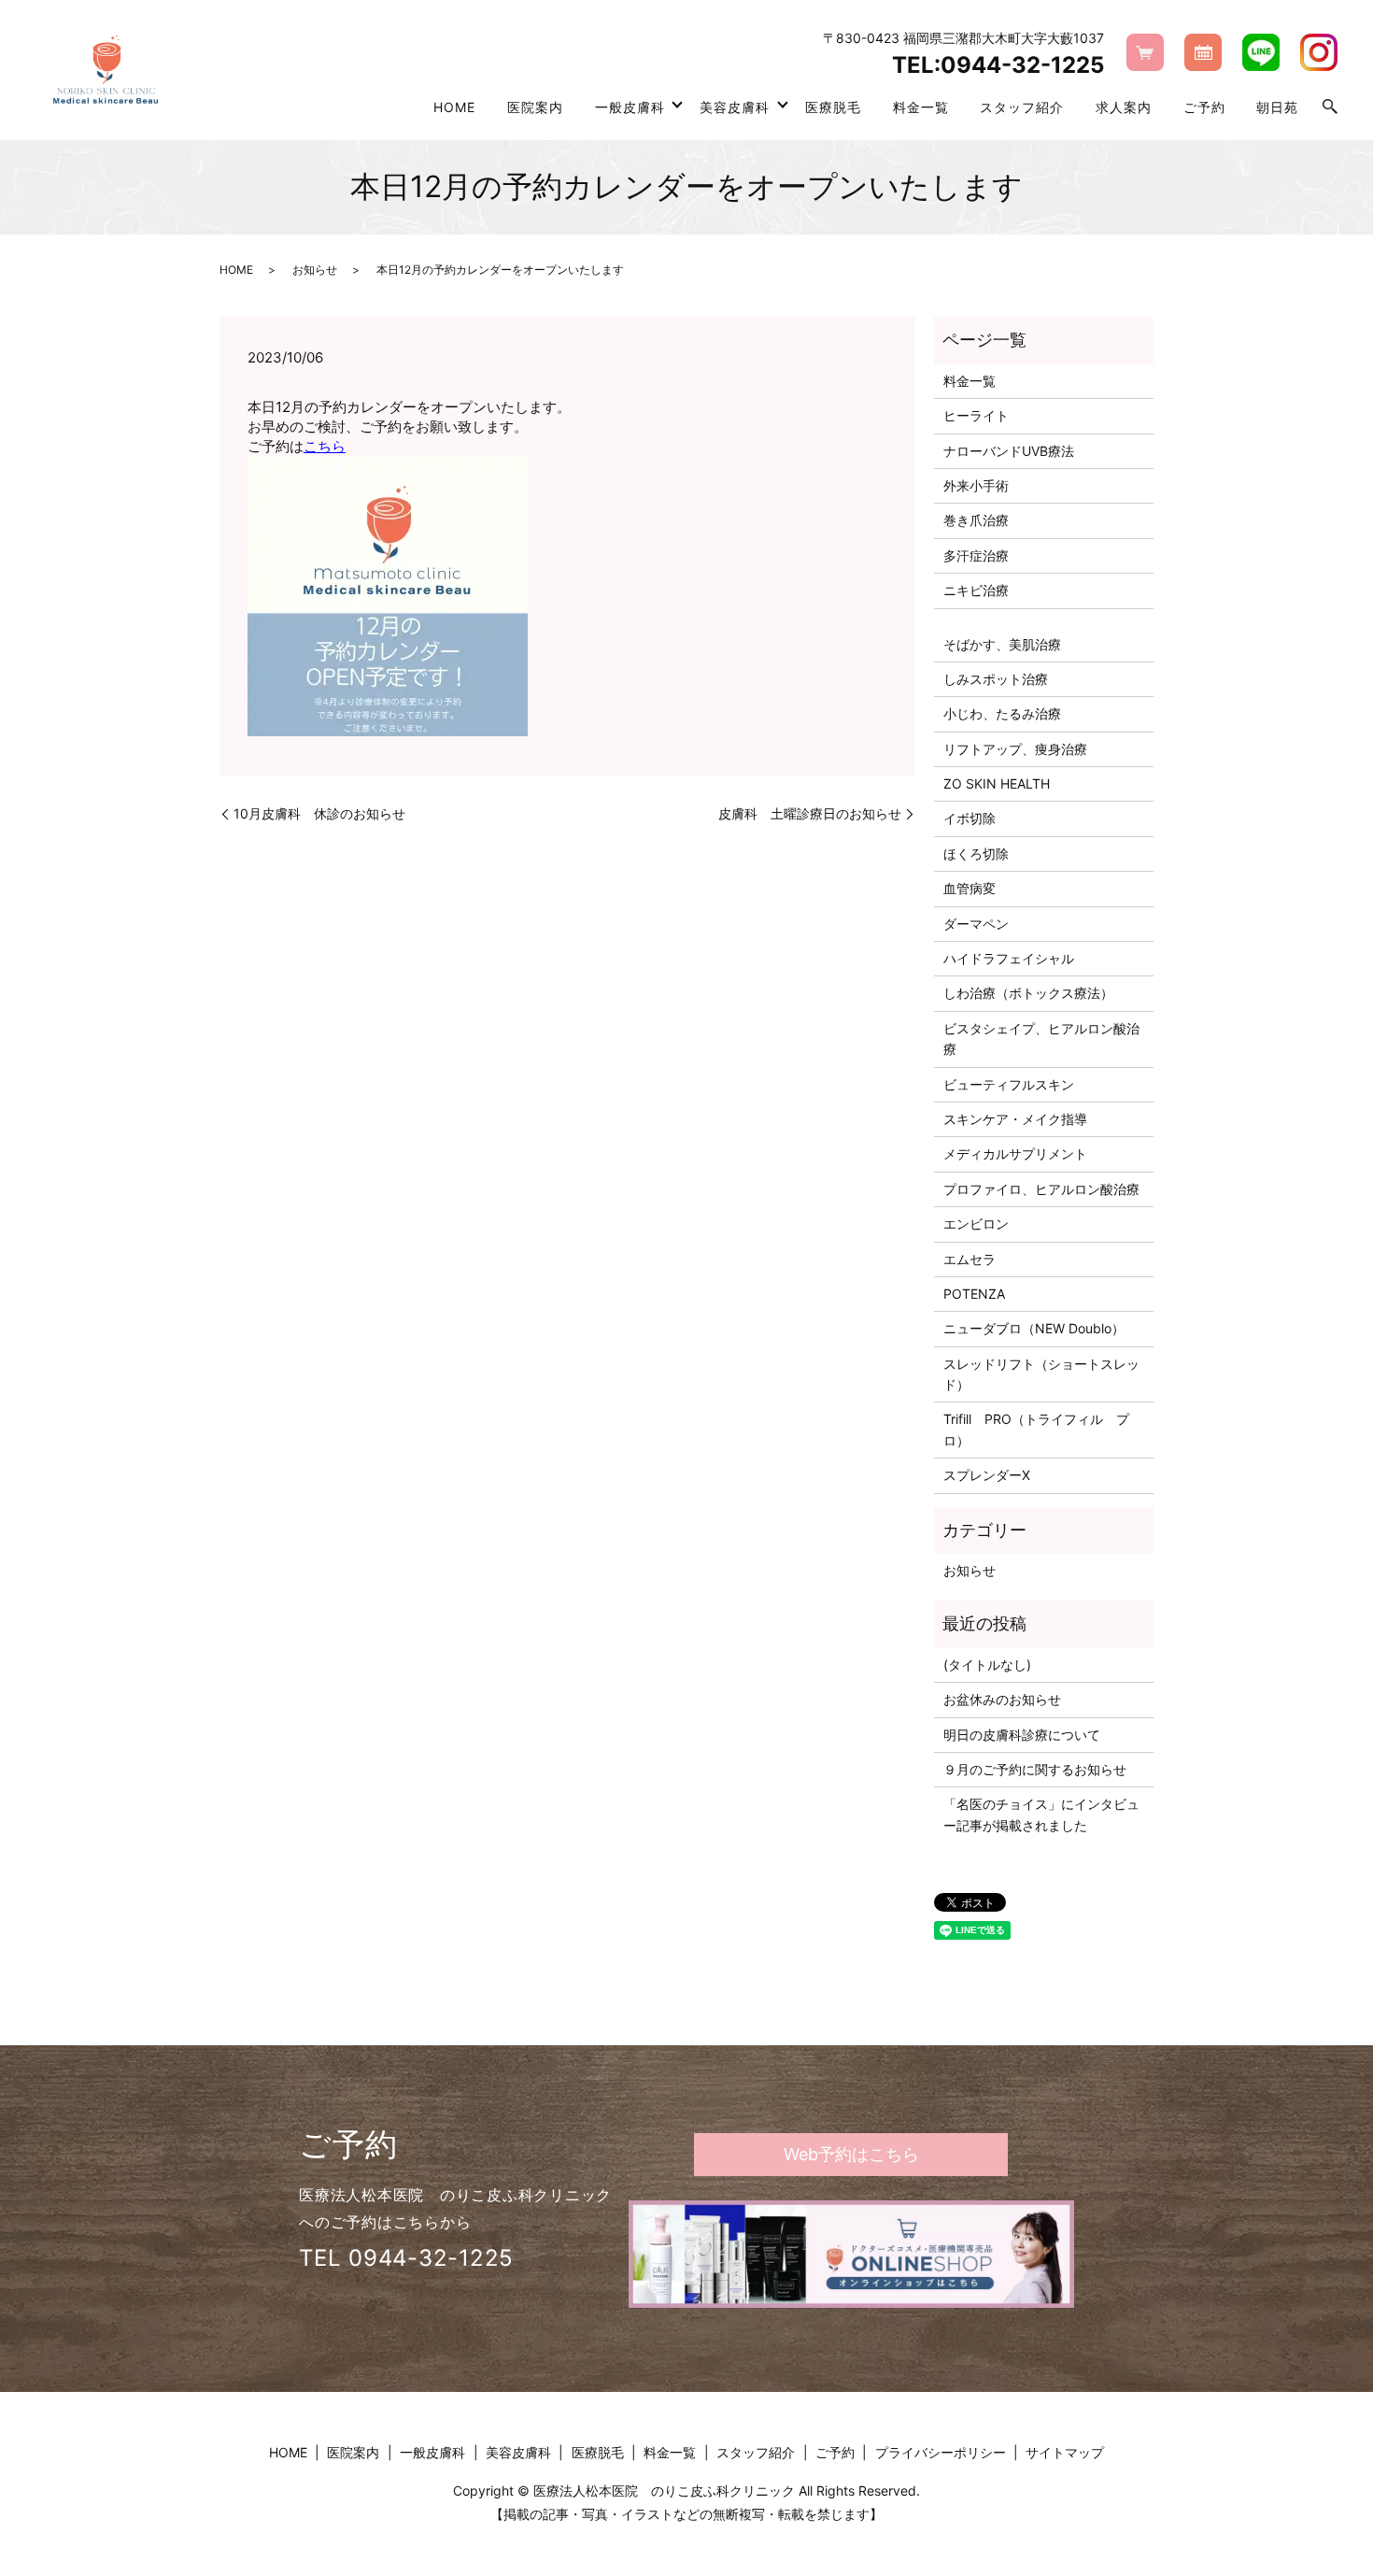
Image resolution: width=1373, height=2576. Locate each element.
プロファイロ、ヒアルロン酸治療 (1041, 1189)
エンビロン (976, 1224)
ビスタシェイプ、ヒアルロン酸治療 (1041, 1039)
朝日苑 (1277, 107)
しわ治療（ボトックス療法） (1028, 993)
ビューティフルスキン (1009, 1084)
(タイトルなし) (987, 1665)
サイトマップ (1065, 2452)
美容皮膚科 (735, 107)
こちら (325, 446)
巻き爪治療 (976, 520)
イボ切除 (970, 818)
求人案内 (1124, 107)
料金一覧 (921, 107)
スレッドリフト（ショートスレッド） (1041, 1374)
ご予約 (1204, 107)
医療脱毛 (833, 107)
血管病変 (970, 888)
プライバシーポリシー (941, 2452)
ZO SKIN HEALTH (997, 783)
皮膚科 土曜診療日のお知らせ (810, 813)
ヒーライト (976, 415)
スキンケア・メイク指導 (1015, 1119)
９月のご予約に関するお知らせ (1035, 1769)
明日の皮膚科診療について (1022, 1735)
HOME (454, 107)
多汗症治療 (976, 555)
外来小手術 (976, 485)
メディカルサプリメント (1015, 1153)
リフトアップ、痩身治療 (1015, 749)
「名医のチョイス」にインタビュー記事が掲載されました (1041, 1814)
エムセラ (970, 1259)
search (1330, 107)
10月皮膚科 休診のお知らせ (319, 813)
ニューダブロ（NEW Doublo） (1034, 1328)
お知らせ (315, 270)
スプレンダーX (987, 1475)
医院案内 (535, 107)
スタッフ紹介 (1022, 107)
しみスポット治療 (996, 679)
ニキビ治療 (976, 590)
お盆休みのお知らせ (1002, 1699)
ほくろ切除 (976, 854)
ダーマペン (976, 924)
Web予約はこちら (851, 2154)
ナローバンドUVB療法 (1009, 451)
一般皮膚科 (630, 107)
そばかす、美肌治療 (1002, 644)
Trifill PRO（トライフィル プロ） (1036, 1429)
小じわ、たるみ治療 (1002, 713)
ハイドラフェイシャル (1009, 958)
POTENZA (974, 1294)
